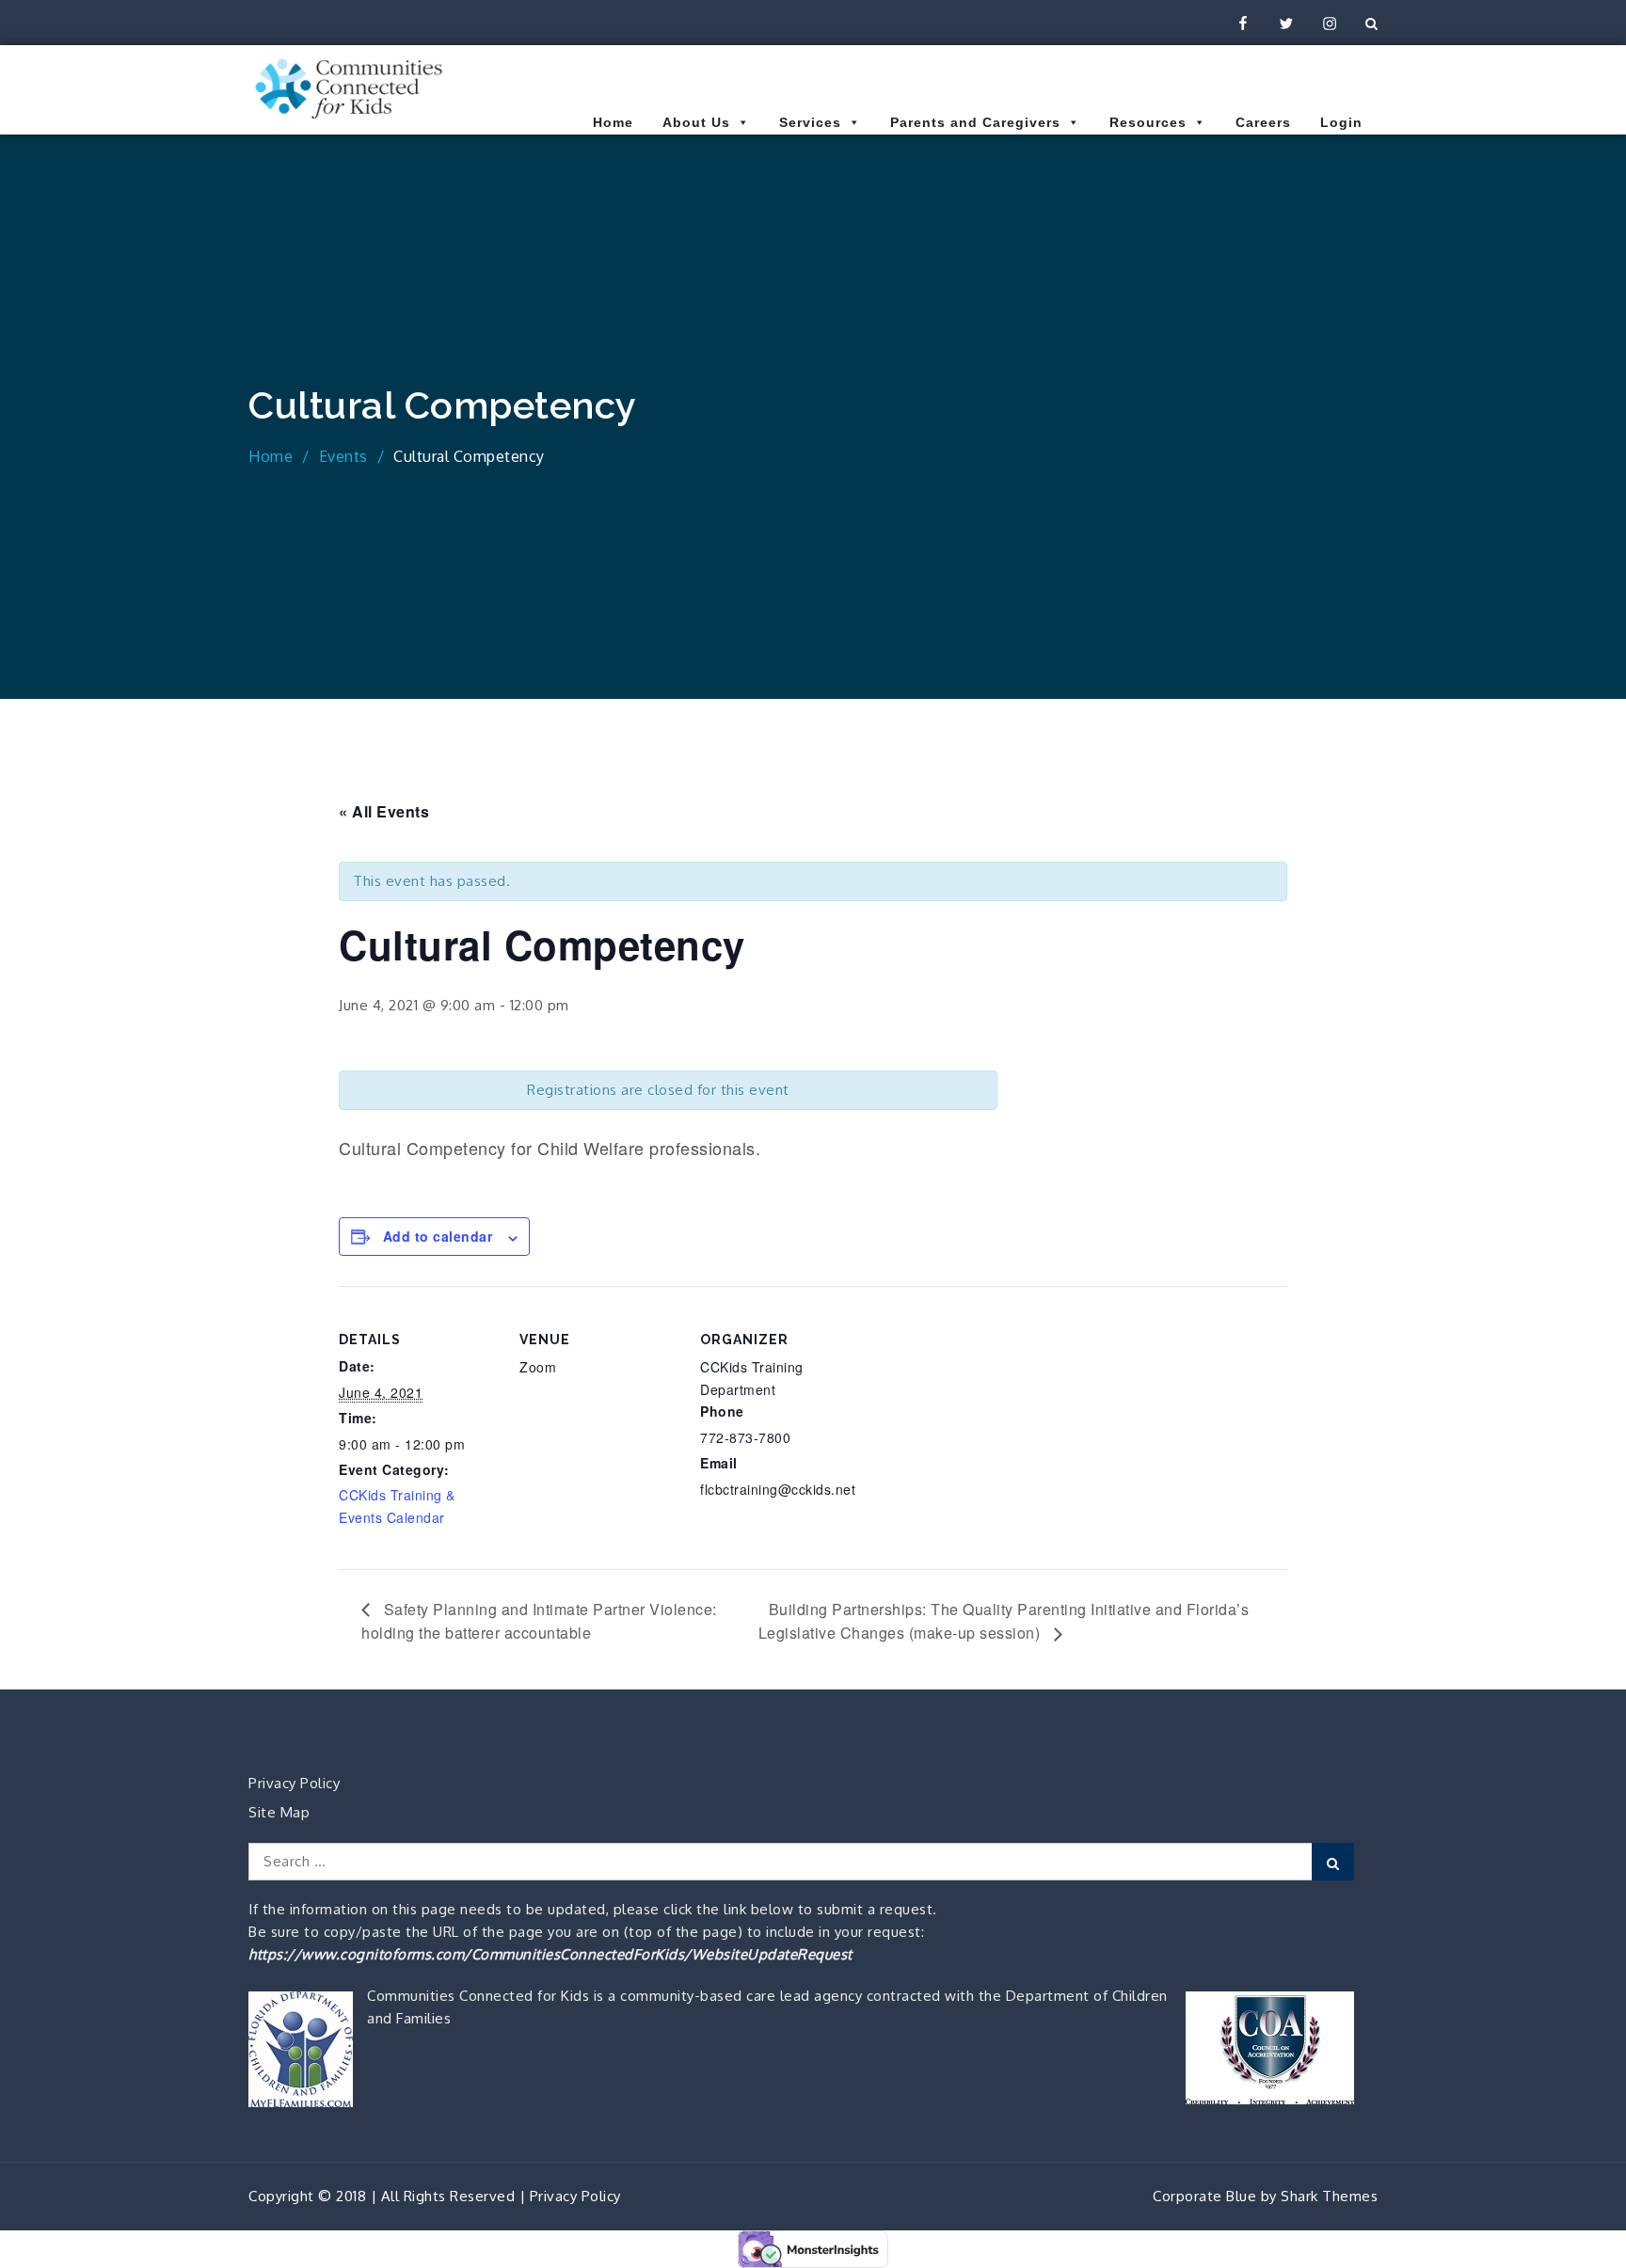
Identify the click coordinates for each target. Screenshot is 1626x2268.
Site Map (279, 1812)
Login (1341, 122)
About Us (696, 122)
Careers (1263, 122)
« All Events (384, 811)
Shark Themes (1329, 2196)
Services (810, 122)
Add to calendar (438, 1236)
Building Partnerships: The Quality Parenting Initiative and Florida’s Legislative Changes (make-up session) (1004, 1621)
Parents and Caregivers (975, 122)
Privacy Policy (294, 1783)
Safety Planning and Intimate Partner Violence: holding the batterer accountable (539, 1621)
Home (613, 122)
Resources (1148, 122)
